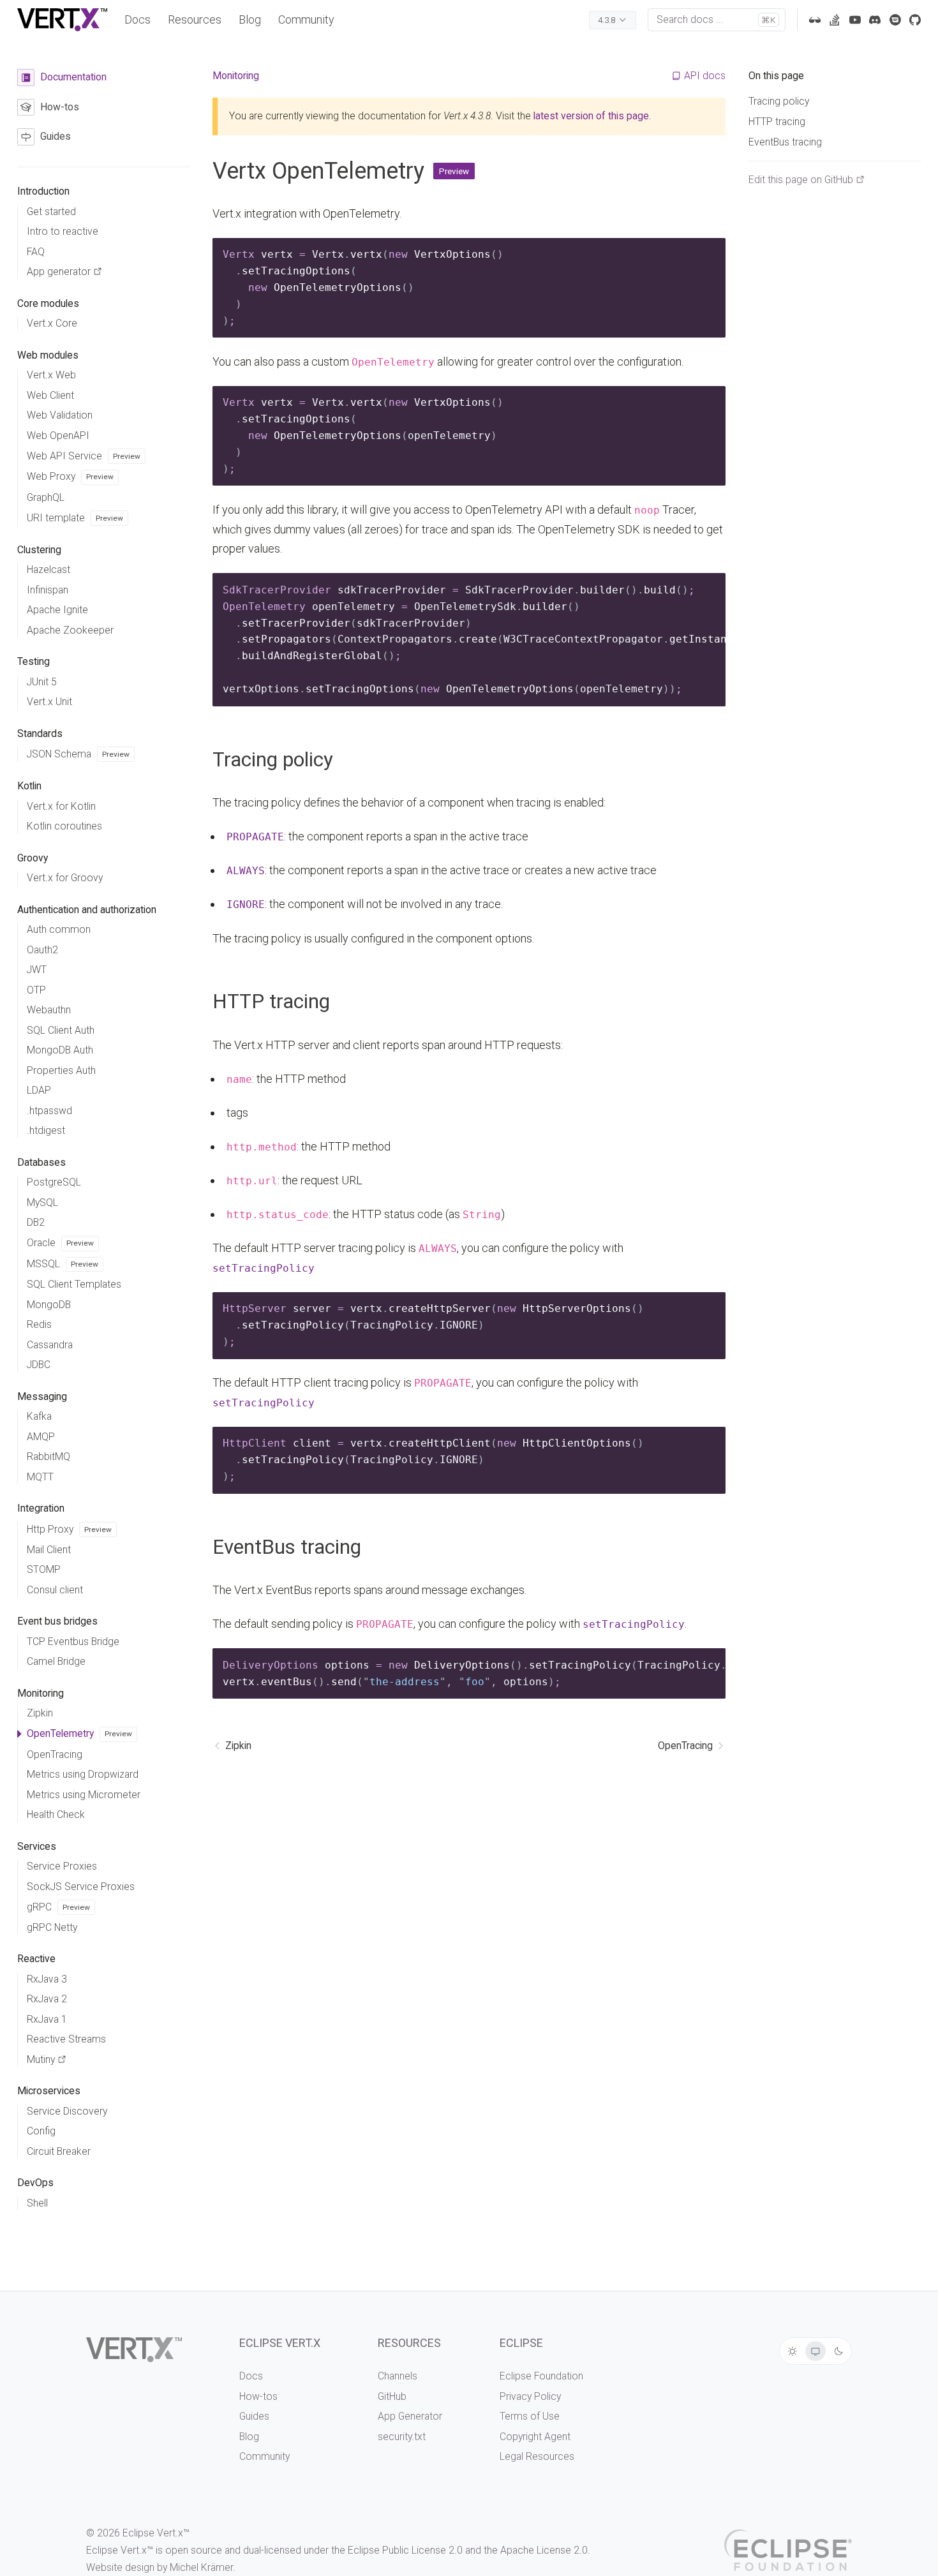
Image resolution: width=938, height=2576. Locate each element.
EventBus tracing (287, 1547)
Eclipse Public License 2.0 (405, 2550)
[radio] (793, 2351)
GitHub (392, 2396)
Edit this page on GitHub (801, 180)
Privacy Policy (530, 2396)
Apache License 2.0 (544, 2550)
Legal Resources (537, 2456)
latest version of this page (591, 116)
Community (306, 19)
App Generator (410, 2416)
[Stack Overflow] (835, 20)
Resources (195, 19)
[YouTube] (855, 20)
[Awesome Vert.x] (815, 20)
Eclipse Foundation (541, 2376)
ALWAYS (246, 871)
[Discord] (875, 20)
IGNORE (246, 905)
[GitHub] (915, 20)
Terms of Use (530, 2416)
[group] (816, 2351)
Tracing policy (273, 760)
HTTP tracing (271, 1001)
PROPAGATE (255, 837)
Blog (250, 19)
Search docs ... (716, 19)
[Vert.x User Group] (895, 20)
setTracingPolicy (264, 1268)
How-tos (258, 2396)
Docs (138, 19)
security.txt (402, 2437)
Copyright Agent (535, 2437)
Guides (254, 2416)
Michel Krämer (201, 2567)
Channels (398, 2376)
